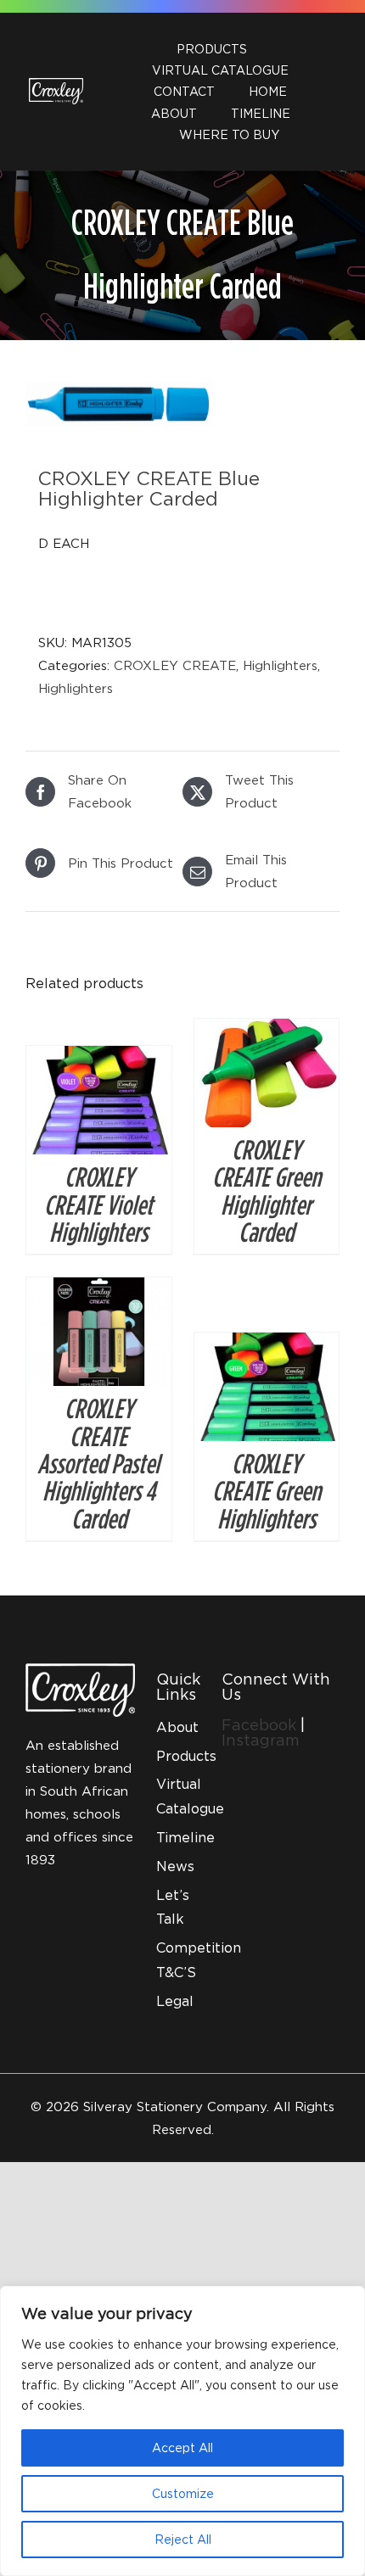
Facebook (261, 1725)
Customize (183, 2493)
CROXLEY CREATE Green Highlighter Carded (267, 1190)
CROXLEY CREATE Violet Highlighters (98, 1204)
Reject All (183, 2539)
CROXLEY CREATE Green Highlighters (267, 1491)
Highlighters (280, 665)
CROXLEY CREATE (175, 665)
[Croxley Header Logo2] (56, 84)
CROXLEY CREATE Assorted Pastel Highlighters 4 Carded (98, 1463)
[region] (182, 2431)
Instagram (261, 1740)
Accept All (182, 2447)
